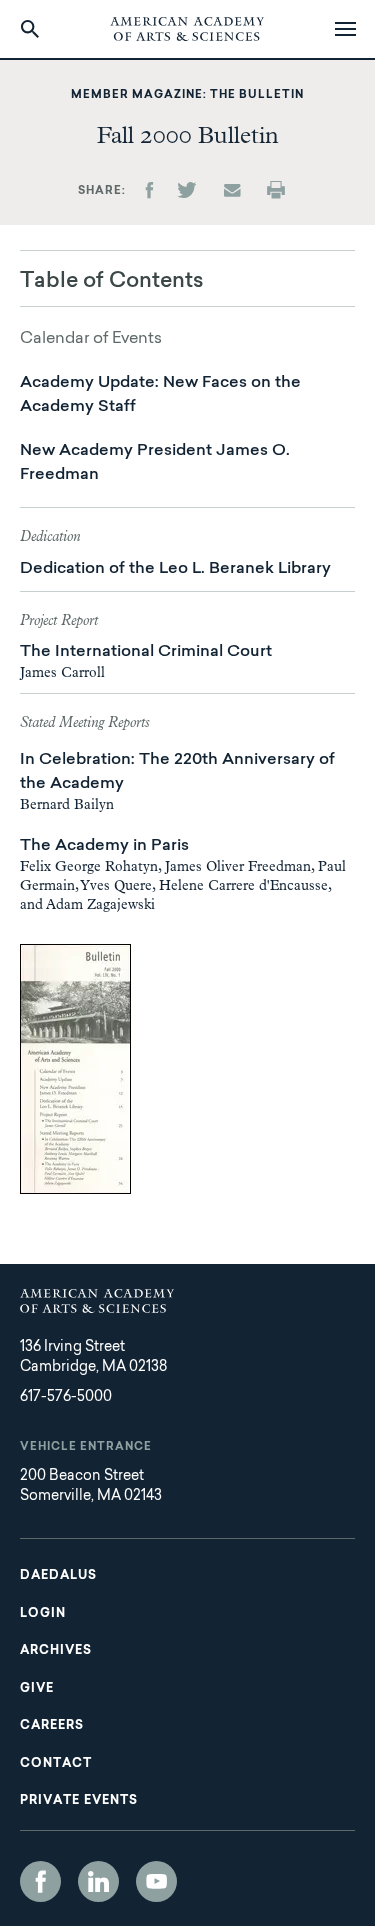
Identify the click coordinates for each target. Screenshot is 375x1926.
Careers (52, 1726)
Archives (56, 1651)
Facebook (40, 1881)
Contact (56, 1764)
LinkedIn (98, 1881)
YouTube (156, 1881)
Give (37, 1689)
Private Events (79, 1801)
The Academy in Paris (104, 846)
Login (43, 1614)
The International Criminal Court (146, 652)
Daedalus (58, 1576)
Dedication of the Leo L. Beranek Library (175, 569)
